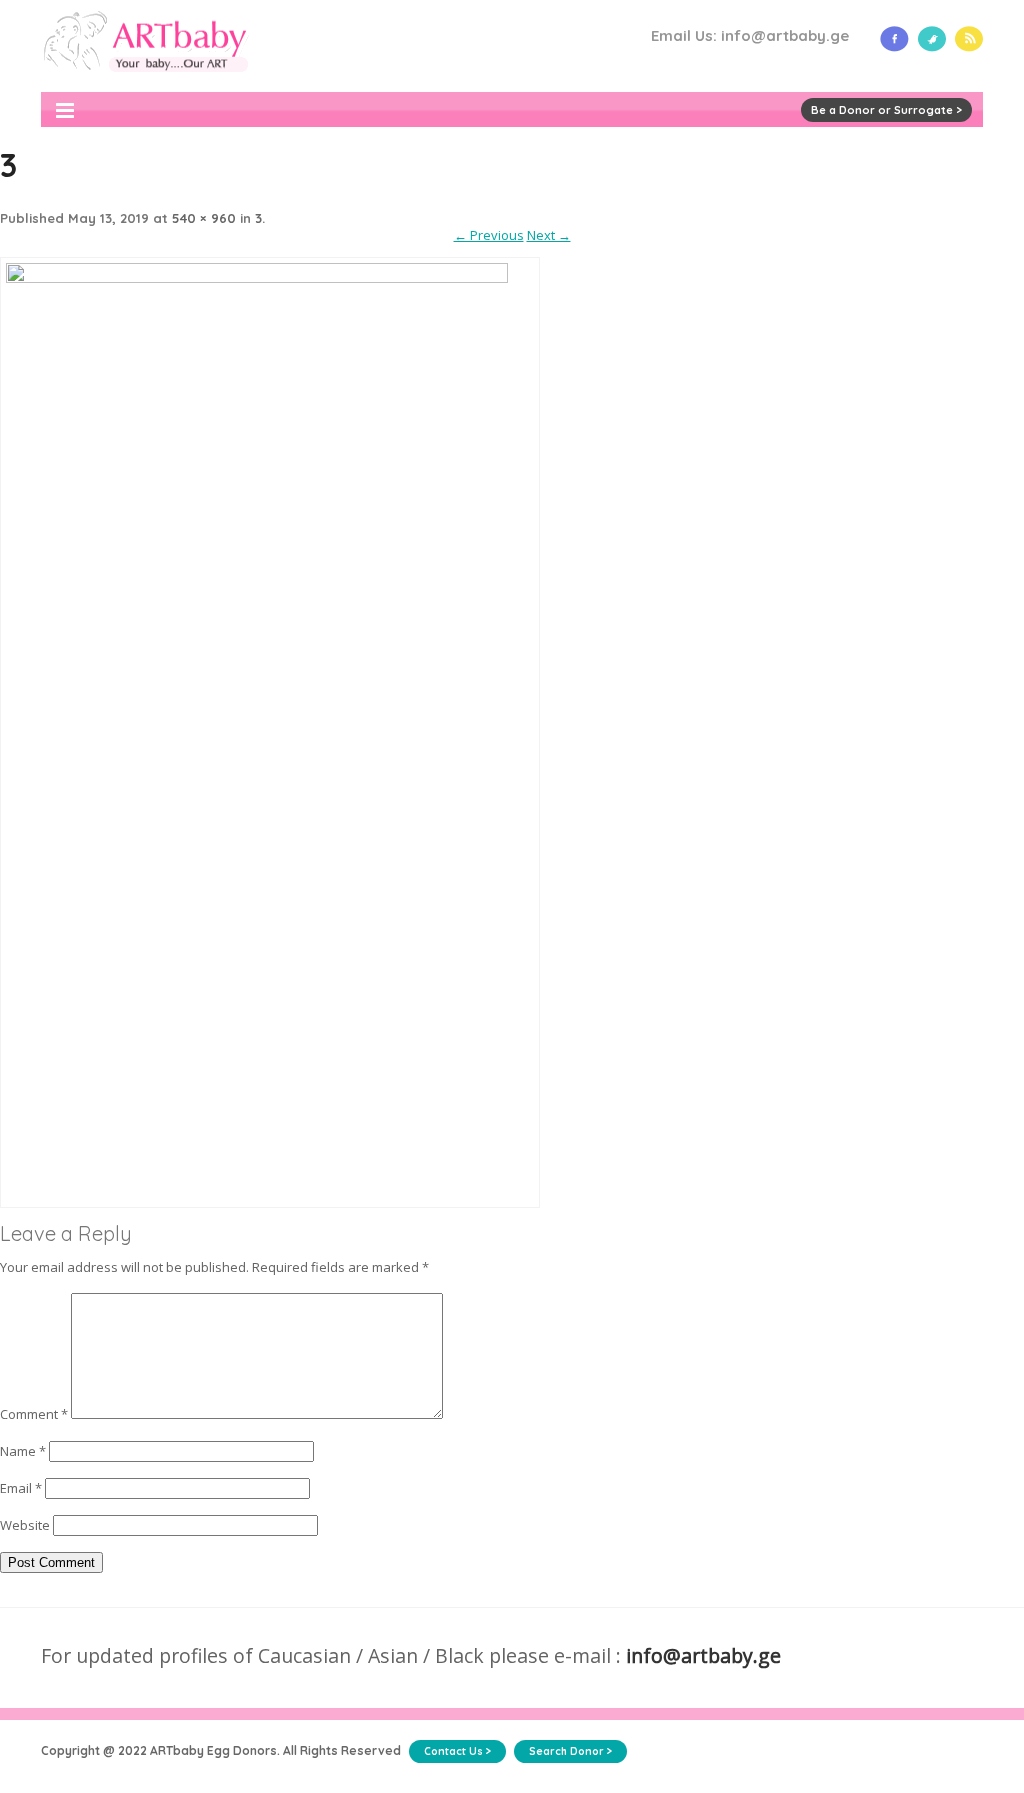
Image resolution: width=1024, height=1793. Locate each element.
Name (23, 1451)
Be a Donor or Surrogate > (886, 110)
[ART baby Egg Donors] (145, 83)
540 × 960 (204, 218)
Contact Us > (457, 1751)
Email (21, 1488)
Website (25, 1525)
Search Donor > (570, 1751)
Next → (549, 235)
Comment (34, 1414)
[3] (270, 278)
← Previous (489, 235)
